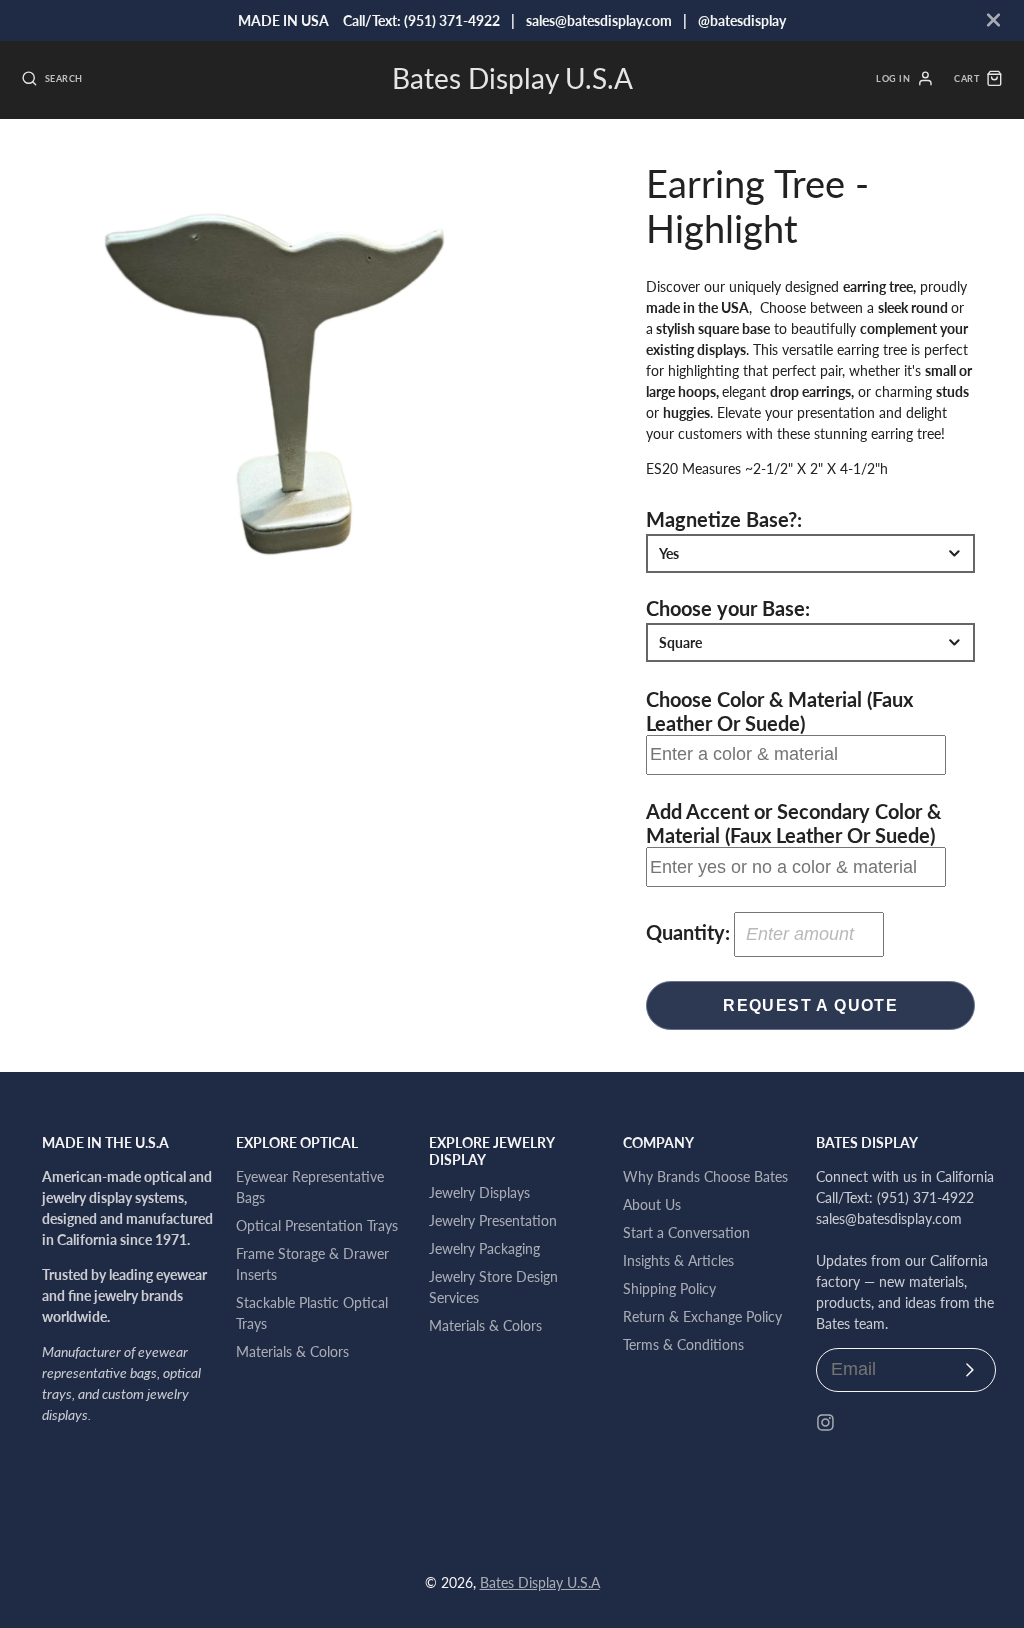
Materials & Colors (292, 1351)
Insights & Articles (678, 1260)
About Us (652, 1204)
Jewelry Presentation (493, 1220)
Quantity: (688, 932)
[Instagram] (825, 1422)
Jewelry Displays (479, 1192)
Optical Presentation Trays (317, 1225)
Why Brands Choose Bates (705, 1176)
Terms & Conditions (683, 1344)
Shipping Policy (669, 1288)
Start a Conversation (686, 1232)
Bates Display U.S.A (540, 1582)
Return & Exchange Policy (702, 1316)
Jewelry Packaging (484, 1248)
